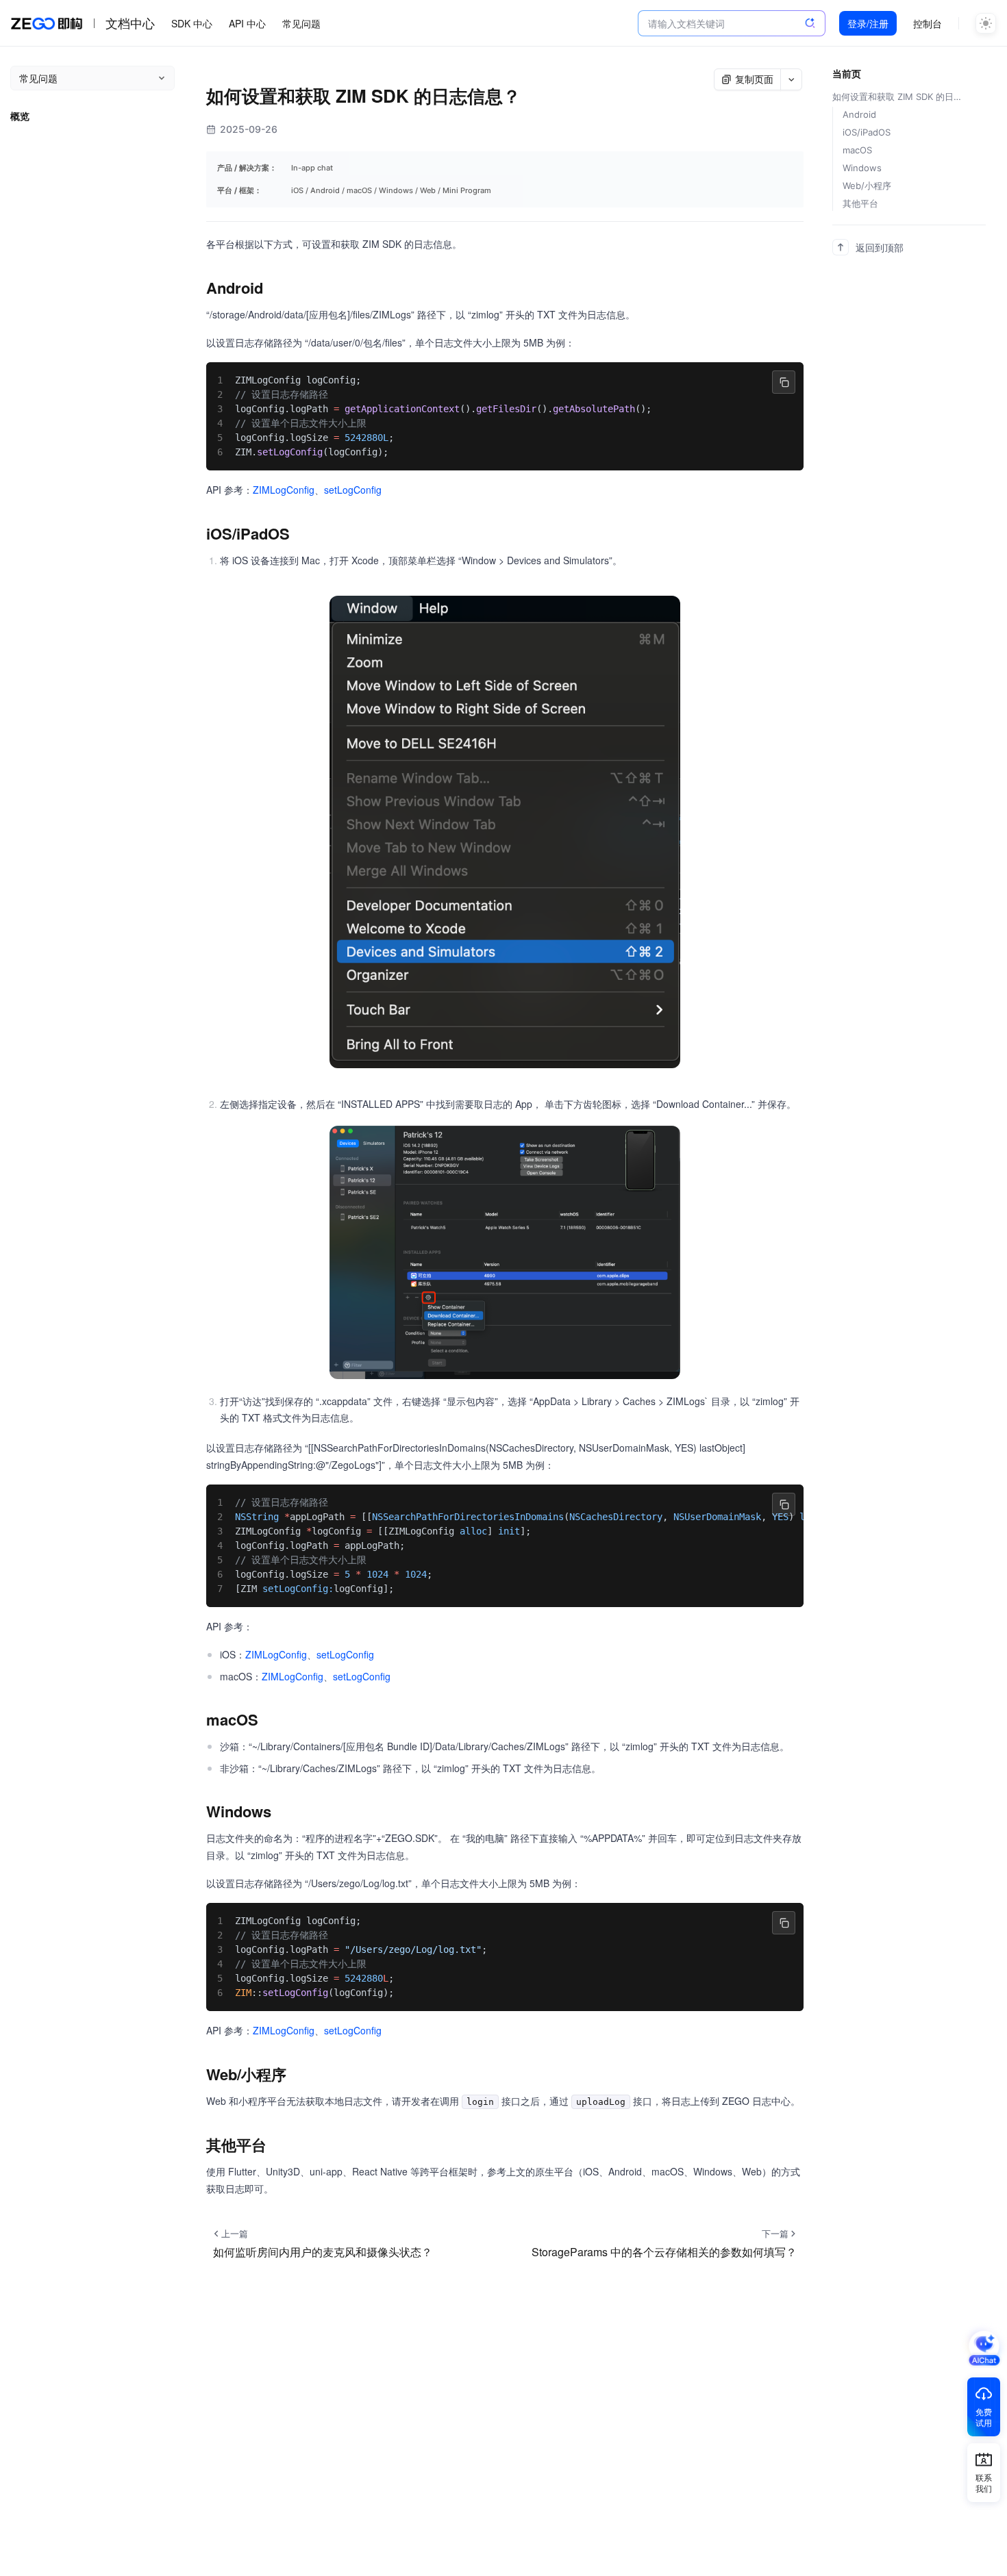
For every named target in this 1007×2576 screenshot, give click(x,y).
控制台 (928, 23)
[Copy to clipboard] (784, 382)
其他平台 (860, 203)
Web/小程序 (867, 186)
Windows (862, 168)
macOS (857, 150)
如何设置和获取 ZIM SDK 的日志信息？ (901, 97)
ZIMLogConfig (284, 490)
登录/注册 (868, 23)
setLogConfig (353, 490)
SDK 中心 (192, 23)
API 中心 (247, 23)
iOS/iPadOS (867, 132)
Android (859, 114)
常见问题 (301, 23)
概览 (20, 116)
